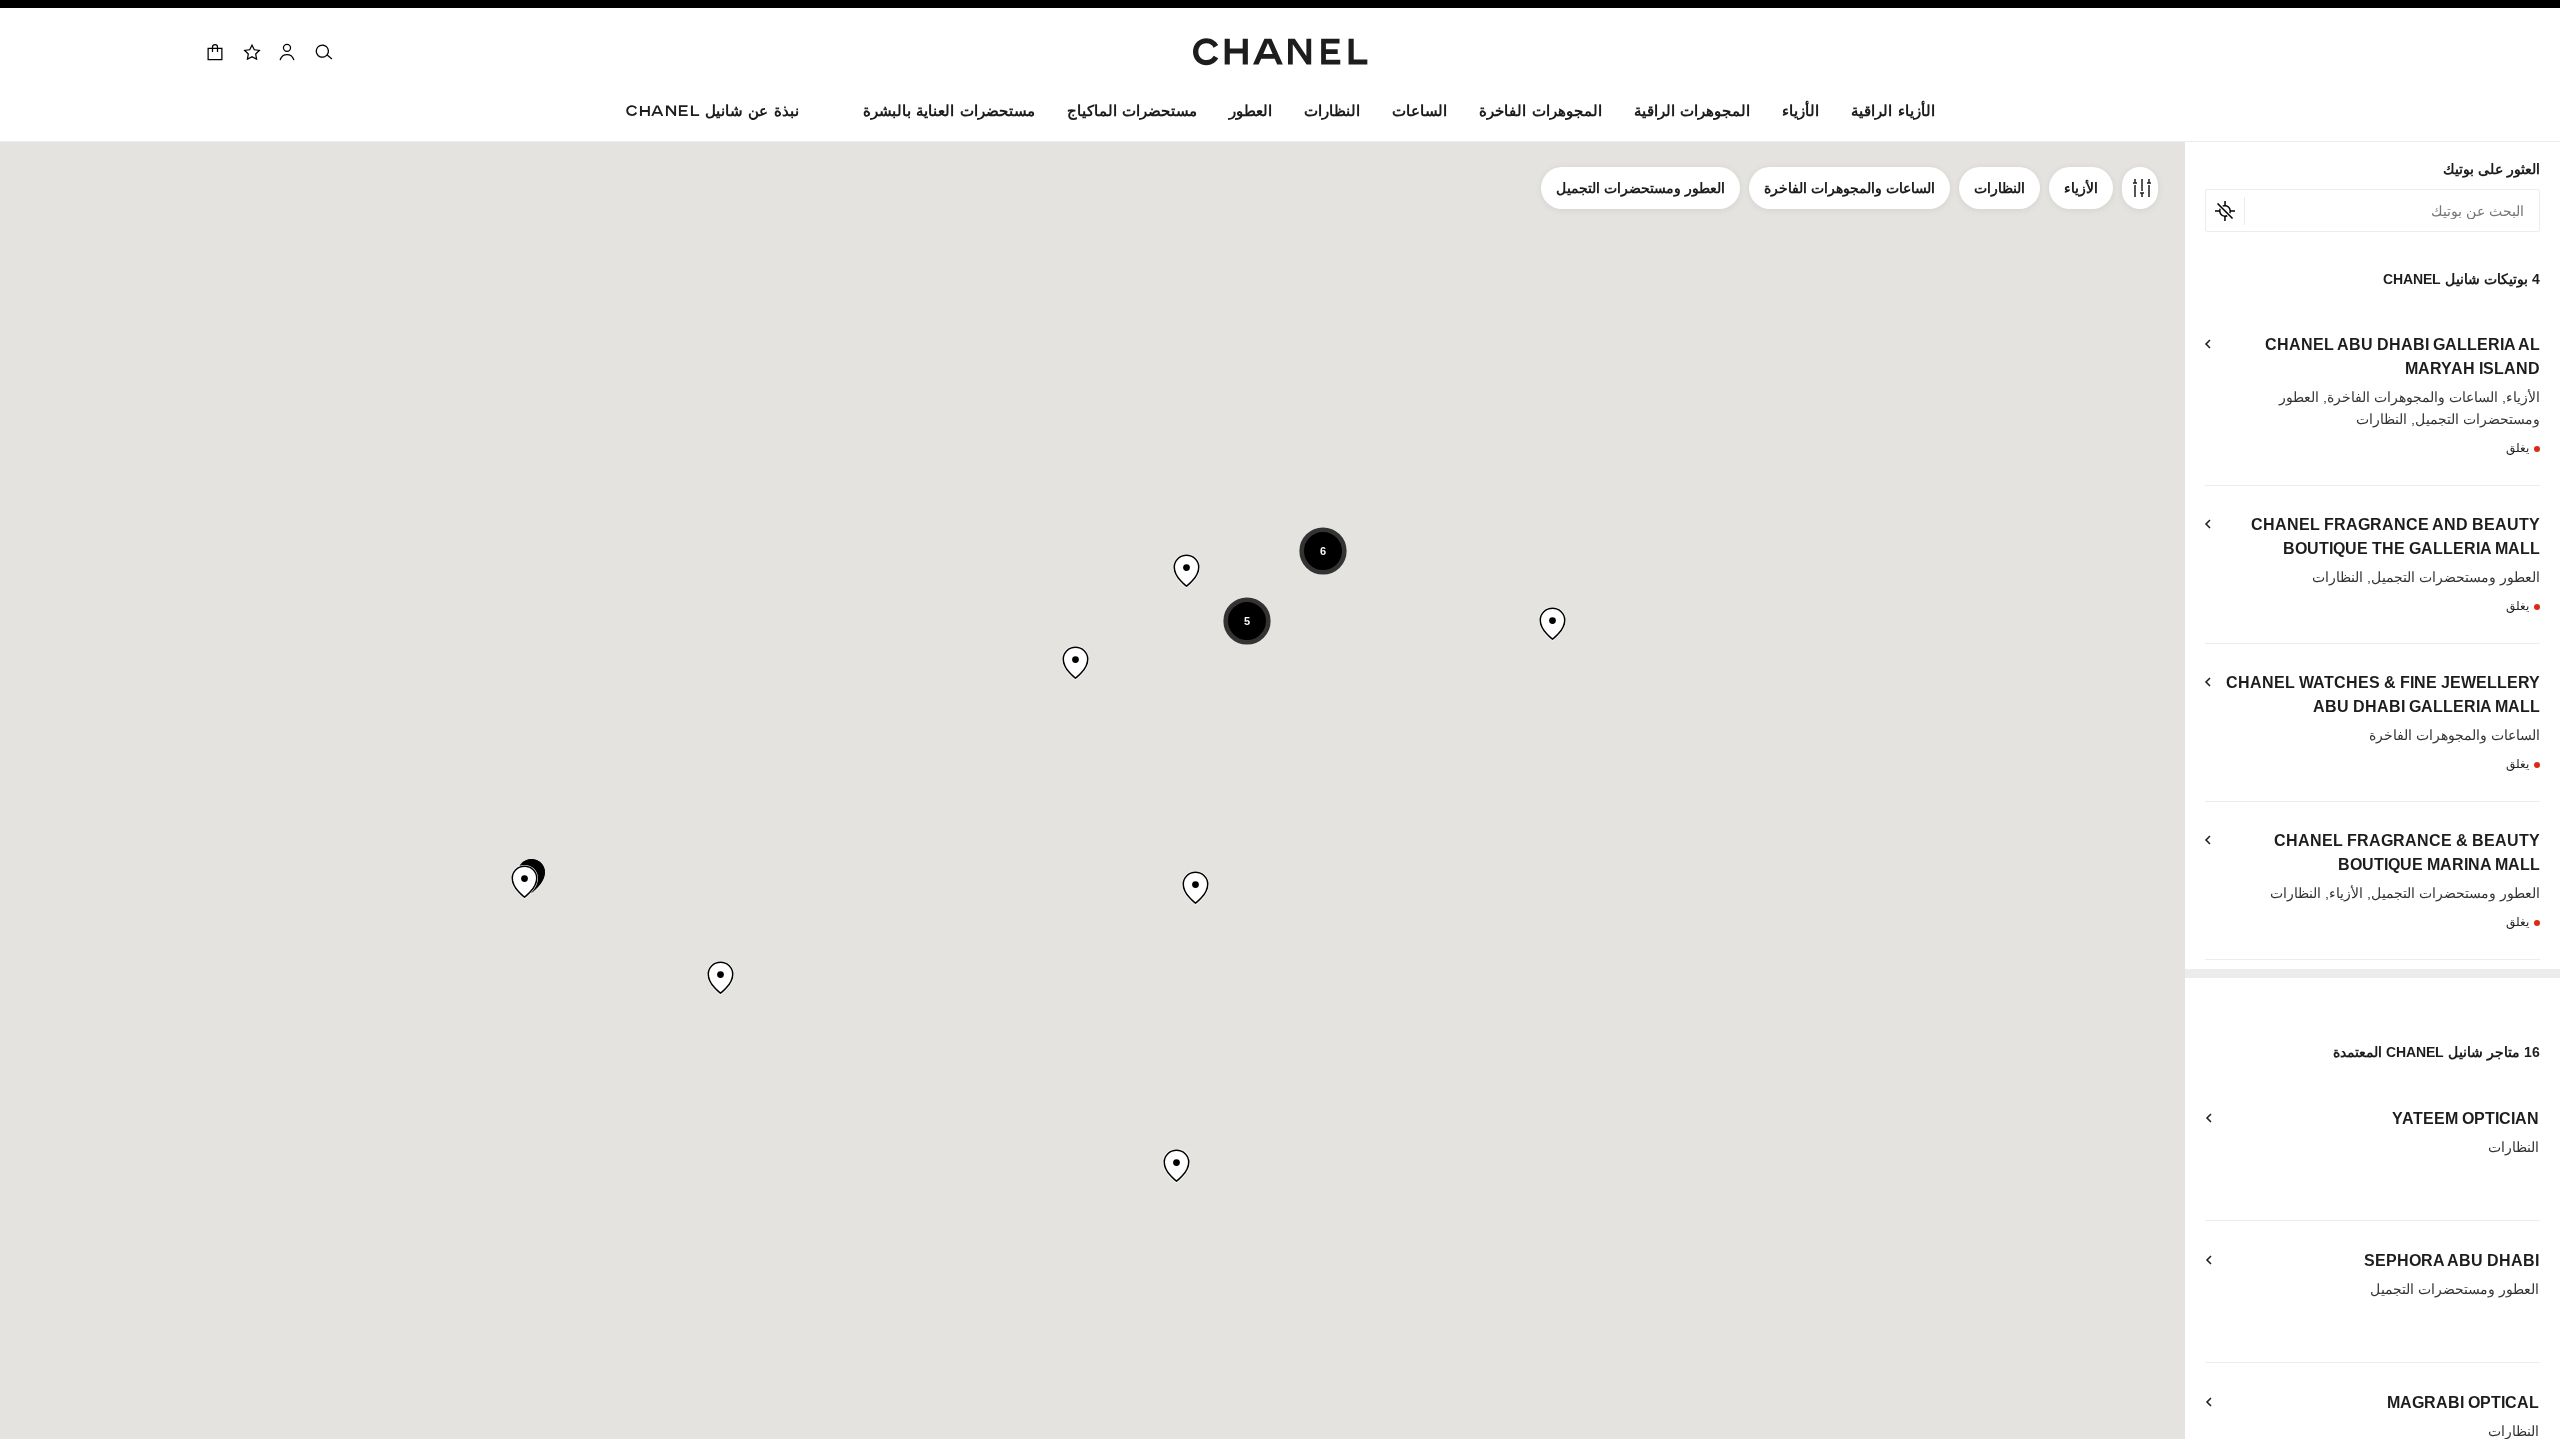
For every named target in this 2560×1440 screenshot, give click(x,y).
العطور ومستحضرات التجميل (1640, 188)
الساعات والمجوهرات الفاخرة (1849, 188)
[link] (251, 52)
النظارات (1999, 188)
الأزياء (2081, 188)
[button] (1800, 114)
